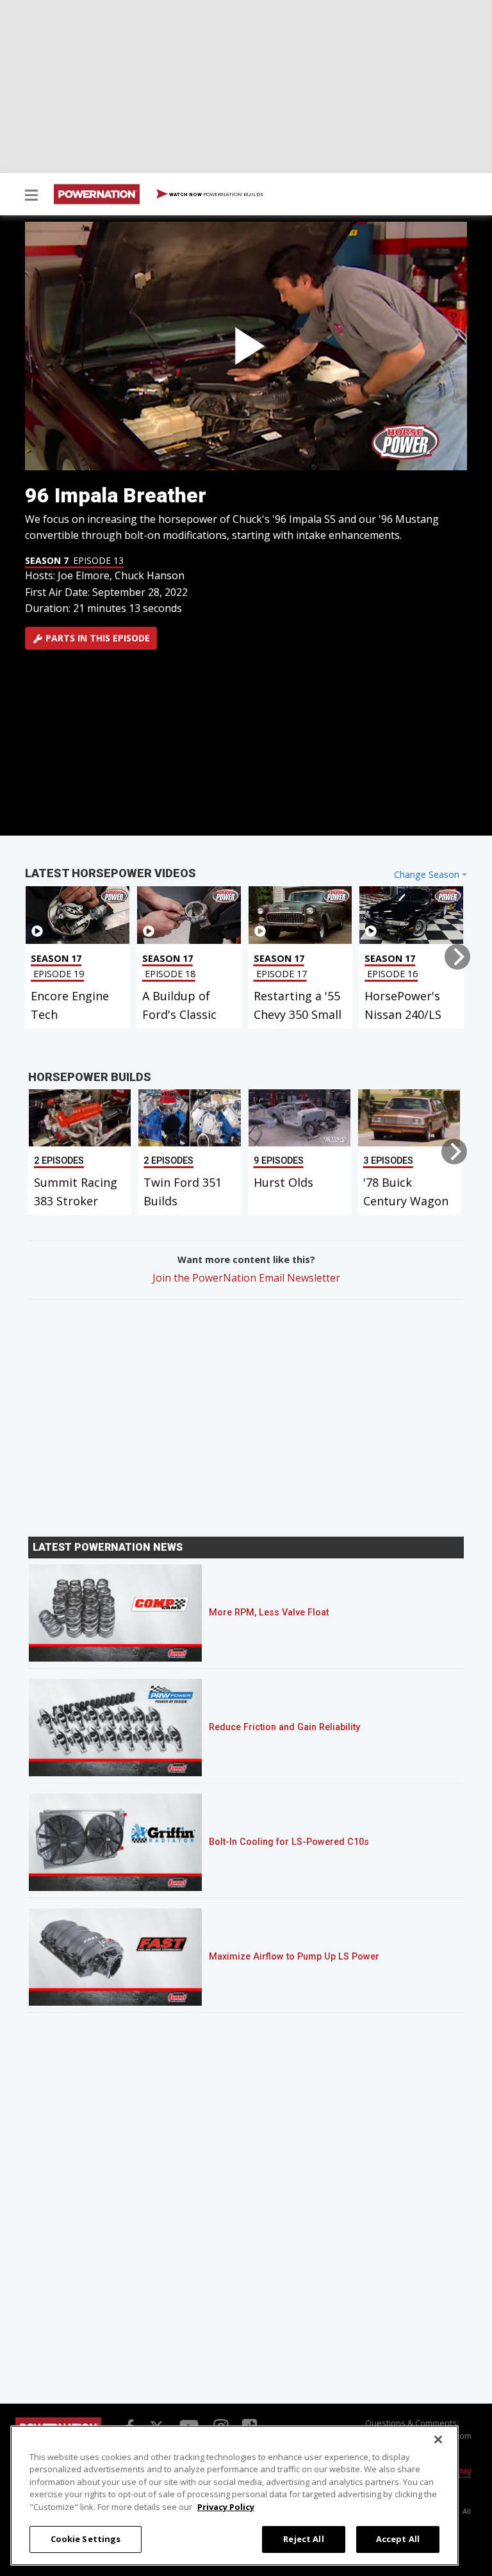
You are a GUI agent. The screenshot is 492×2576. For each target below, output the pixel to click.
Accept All (398, 2539)
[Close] (438, 2440)
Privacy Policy (226, 2507)
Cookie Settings (86, 2539)
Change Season (427, 874)
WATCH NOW (216, 194)
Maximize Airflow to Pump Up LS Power (294, 1957)
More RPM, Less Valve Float (269, 1613)
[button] (31, 196)
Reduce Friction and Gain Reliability (284, 1727)
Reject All (303, 2539)
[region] (234, 2496)
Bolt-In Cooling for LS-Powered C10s (289, 1842)
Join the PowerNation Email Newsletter (246, 1278)
